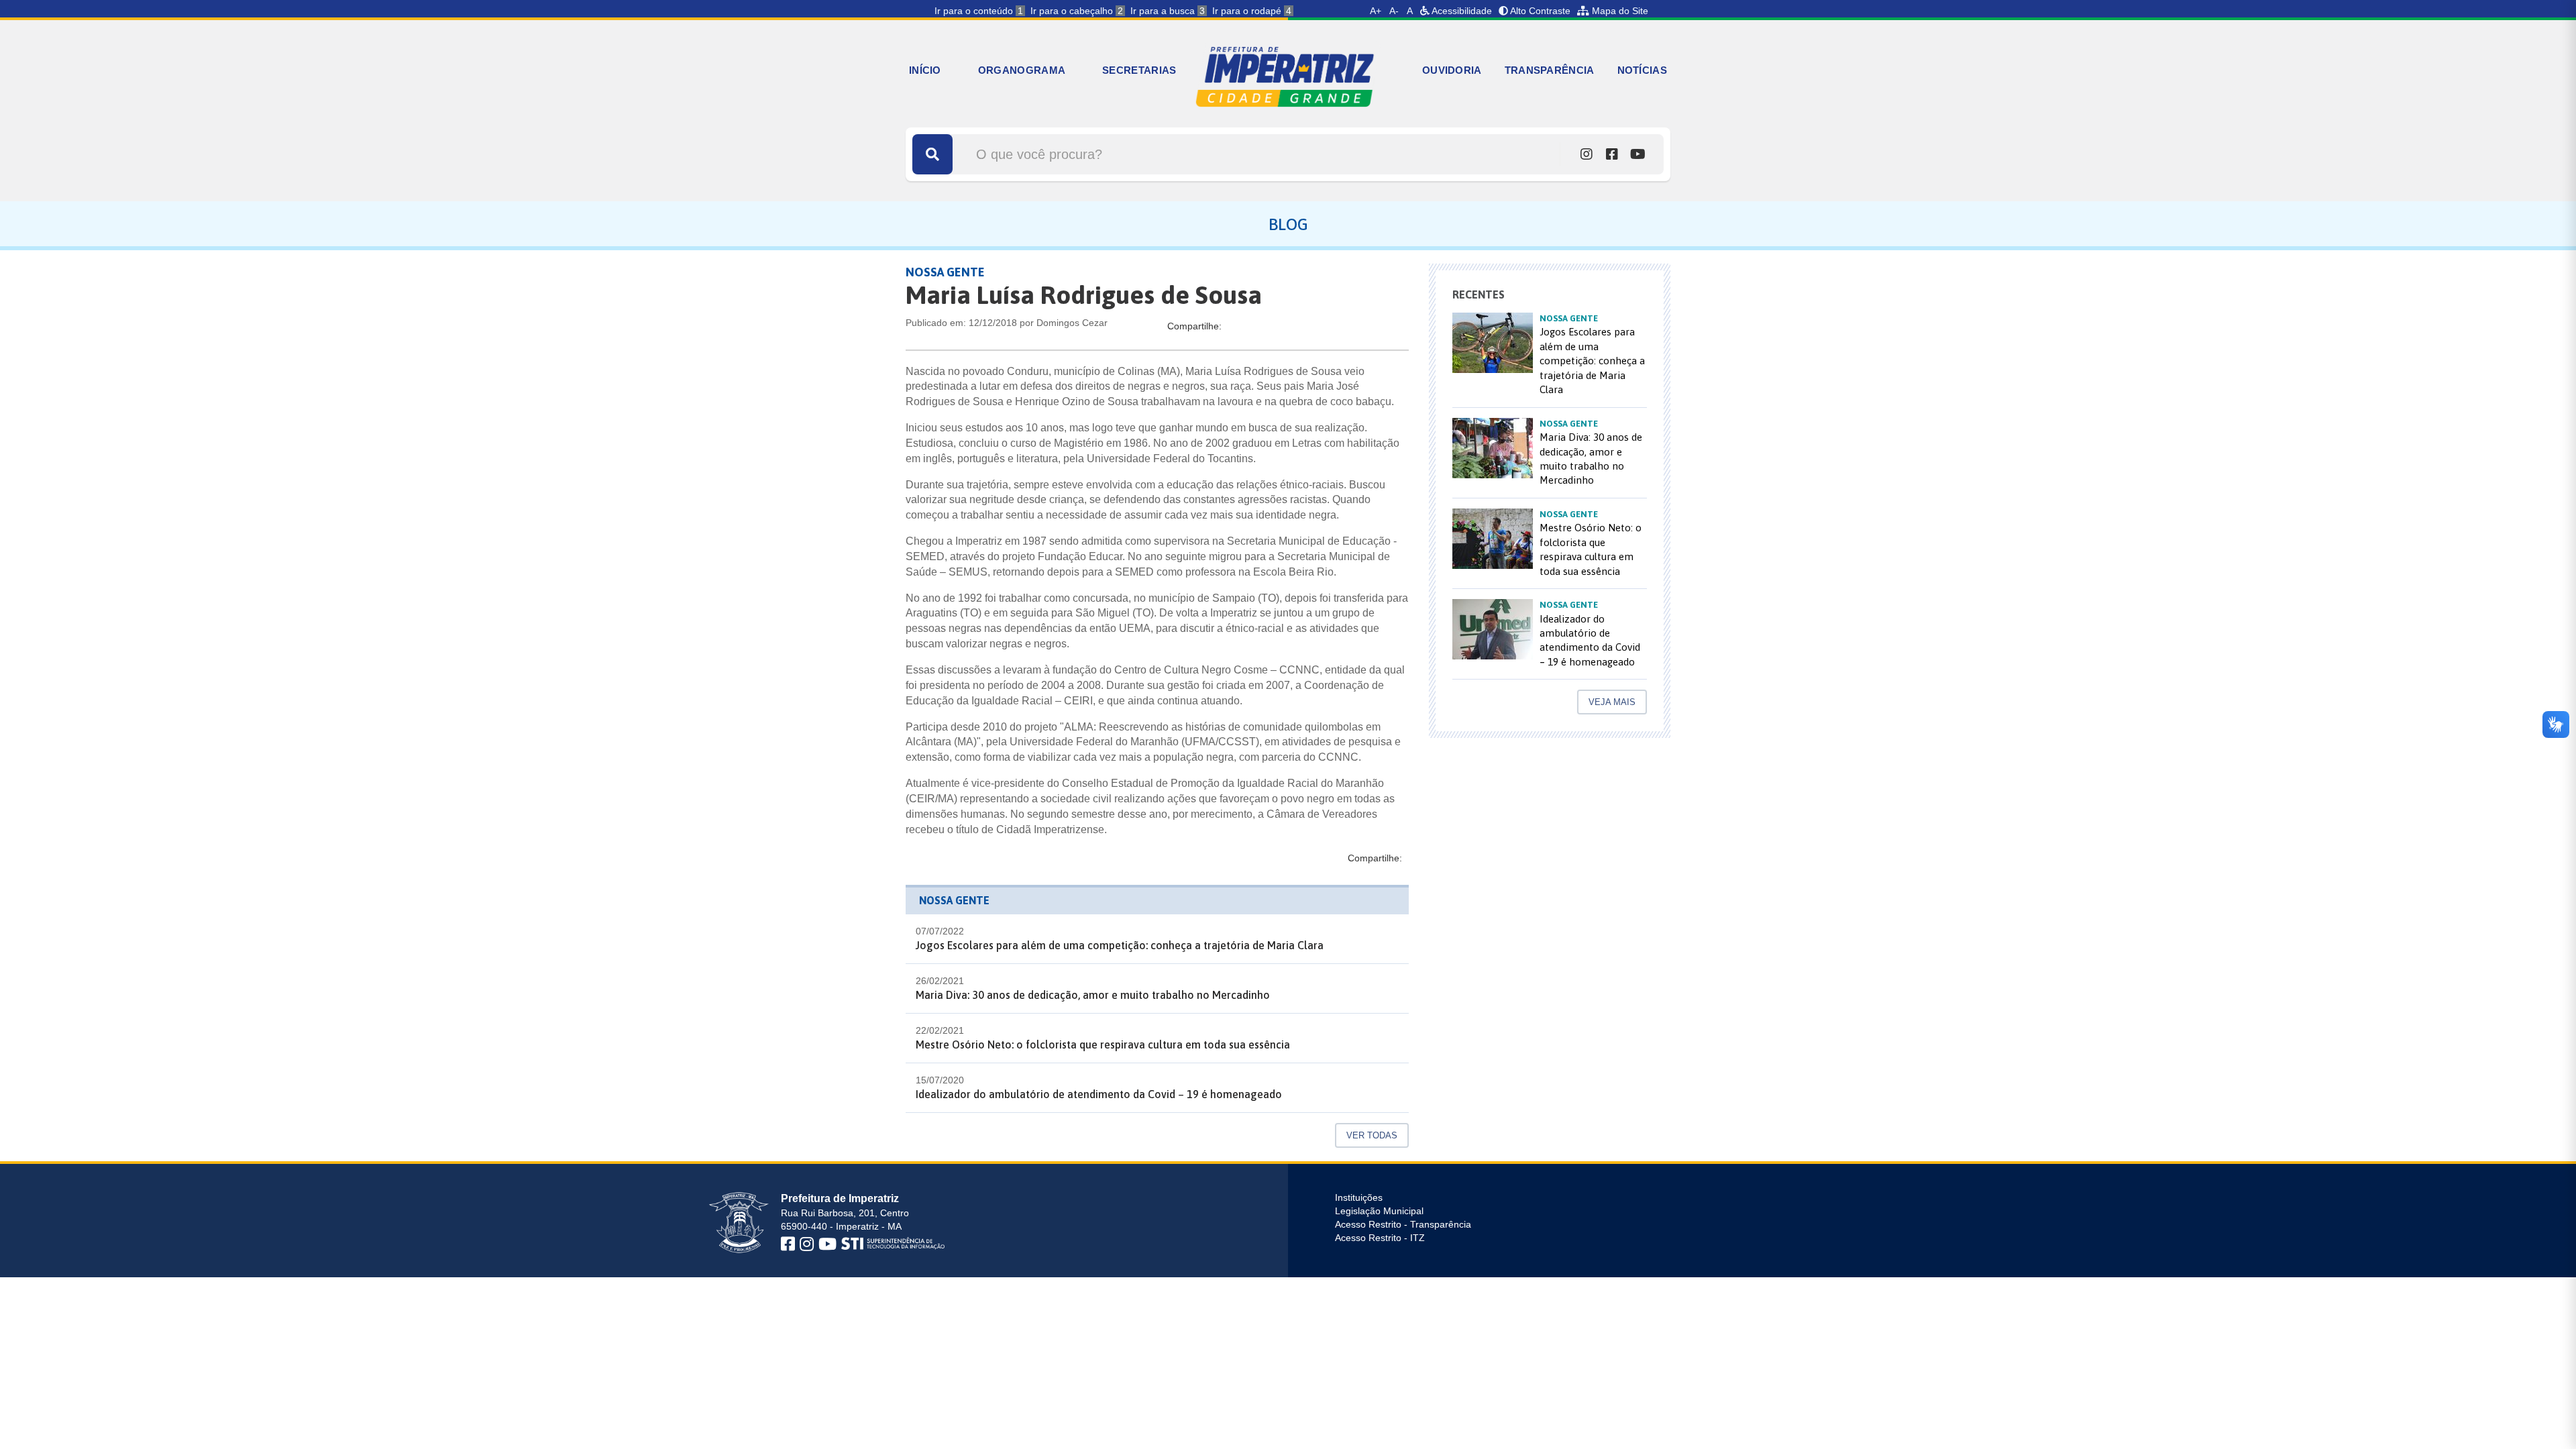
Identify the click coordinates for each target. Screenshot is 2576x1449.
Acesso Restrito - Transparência (1403, 1224)
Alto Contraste (1539, 11)
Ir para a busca (1168, 11)
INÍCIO (925, 70)
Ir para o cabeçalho (1077, 11)
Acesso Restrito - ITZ (1380, 1238)
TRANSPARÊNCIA (1550, 70)
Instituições (1359, 1197)
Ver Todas (1372, 1135)
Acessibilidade (1461, 11)
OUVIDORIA (1452, 70)
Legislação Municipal (1379, 1211)
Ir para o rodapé (1252, 11)
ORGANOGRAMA (1022, 70)
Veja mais (1612, 702)
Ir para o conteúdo (979, 11)
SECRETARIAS (1139, 70)
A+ (1376, 11)
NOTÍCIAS (1642, 70)
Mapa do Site (1619, 11)
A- (1394, 11)
